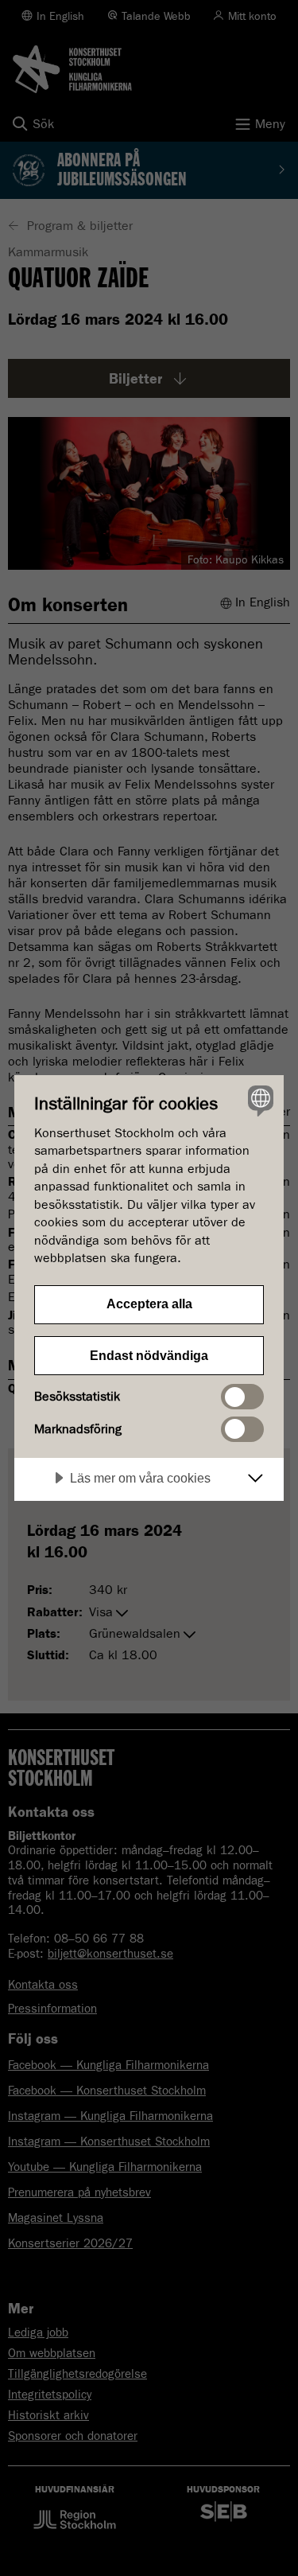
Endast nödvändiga (149, 1356)
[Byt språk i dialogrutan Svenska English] (259, 1100)
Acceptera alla (149, 1304)
